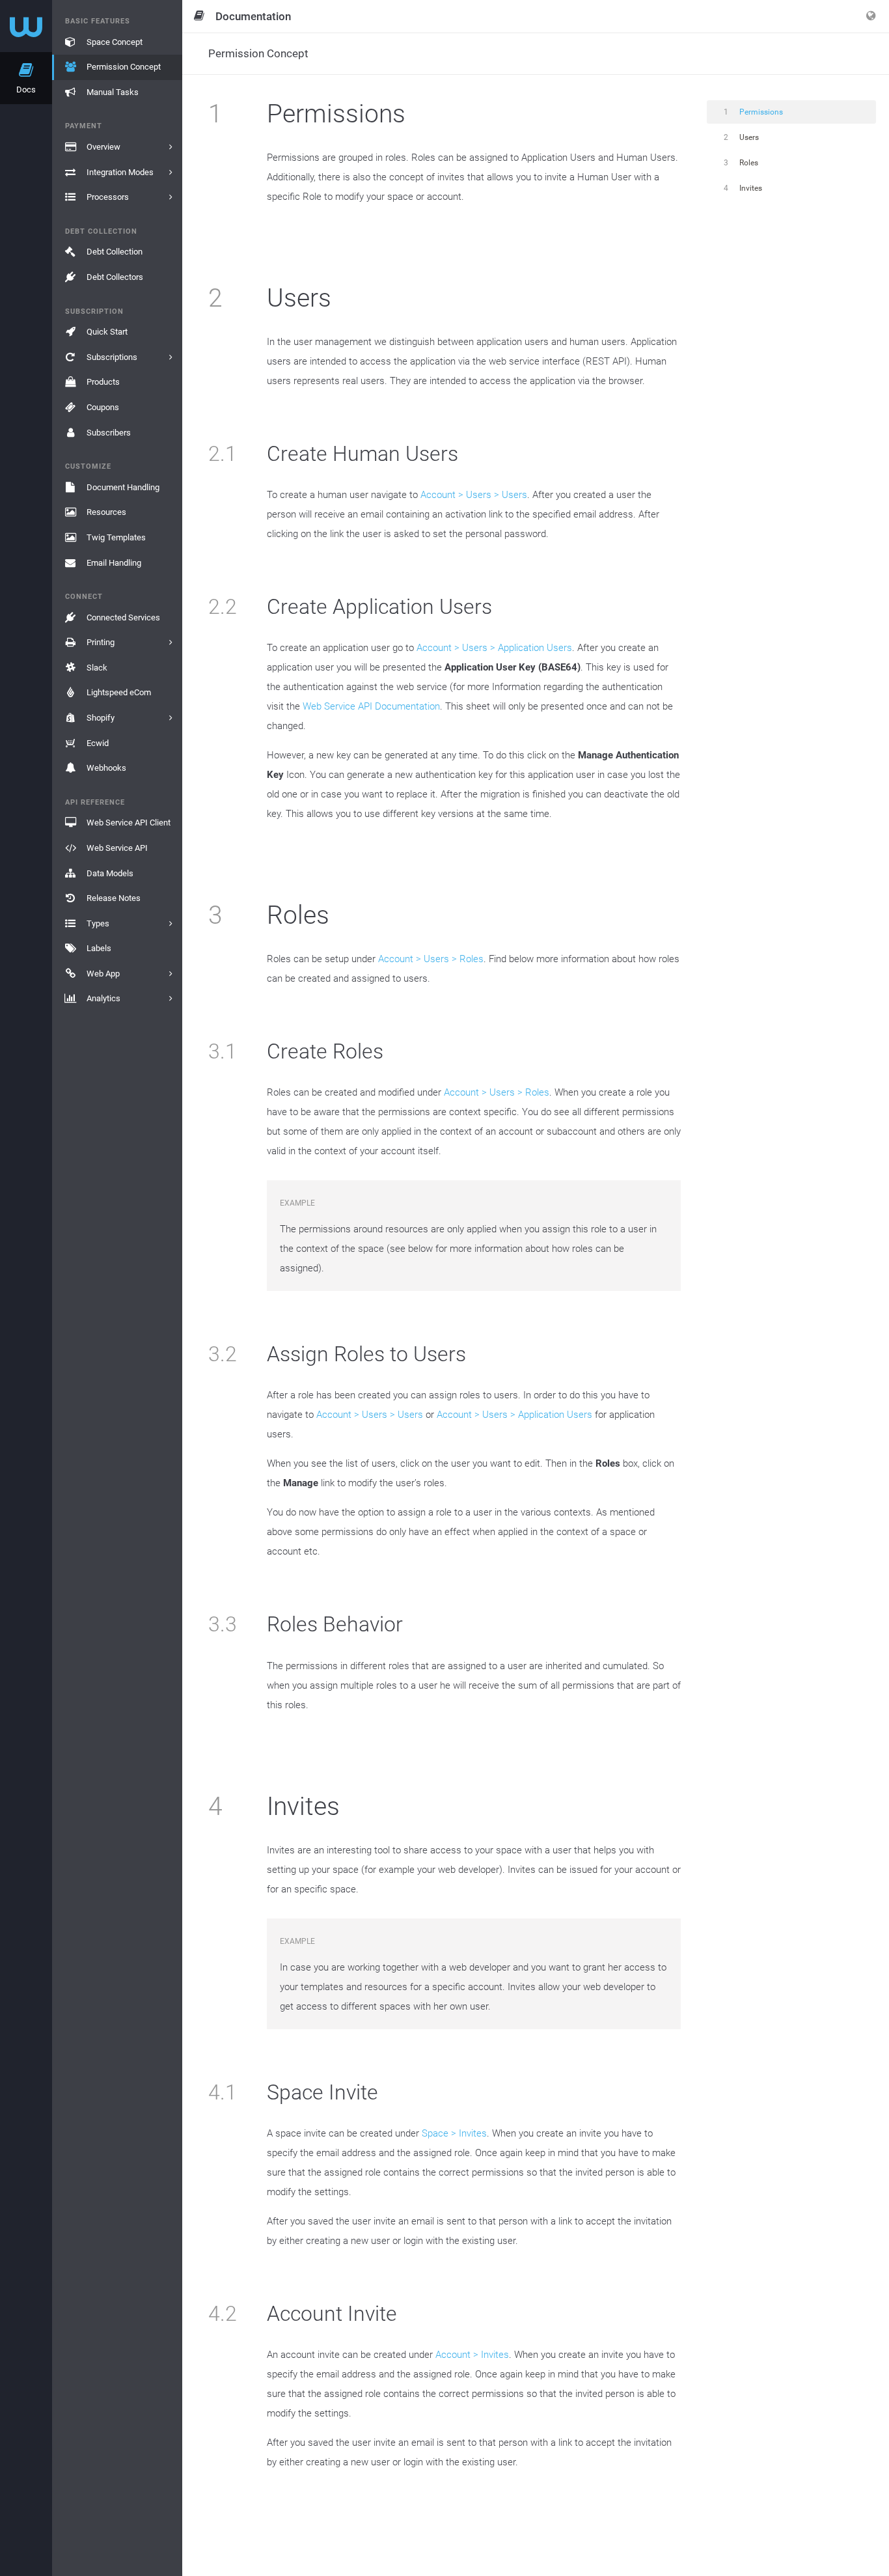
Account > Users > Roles (431, 959)
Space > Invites (454, 2133)
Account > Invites (472, 2355)
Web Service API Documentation (371, 706)
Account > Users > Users (474, 495)
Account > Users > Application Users (494, 648)
